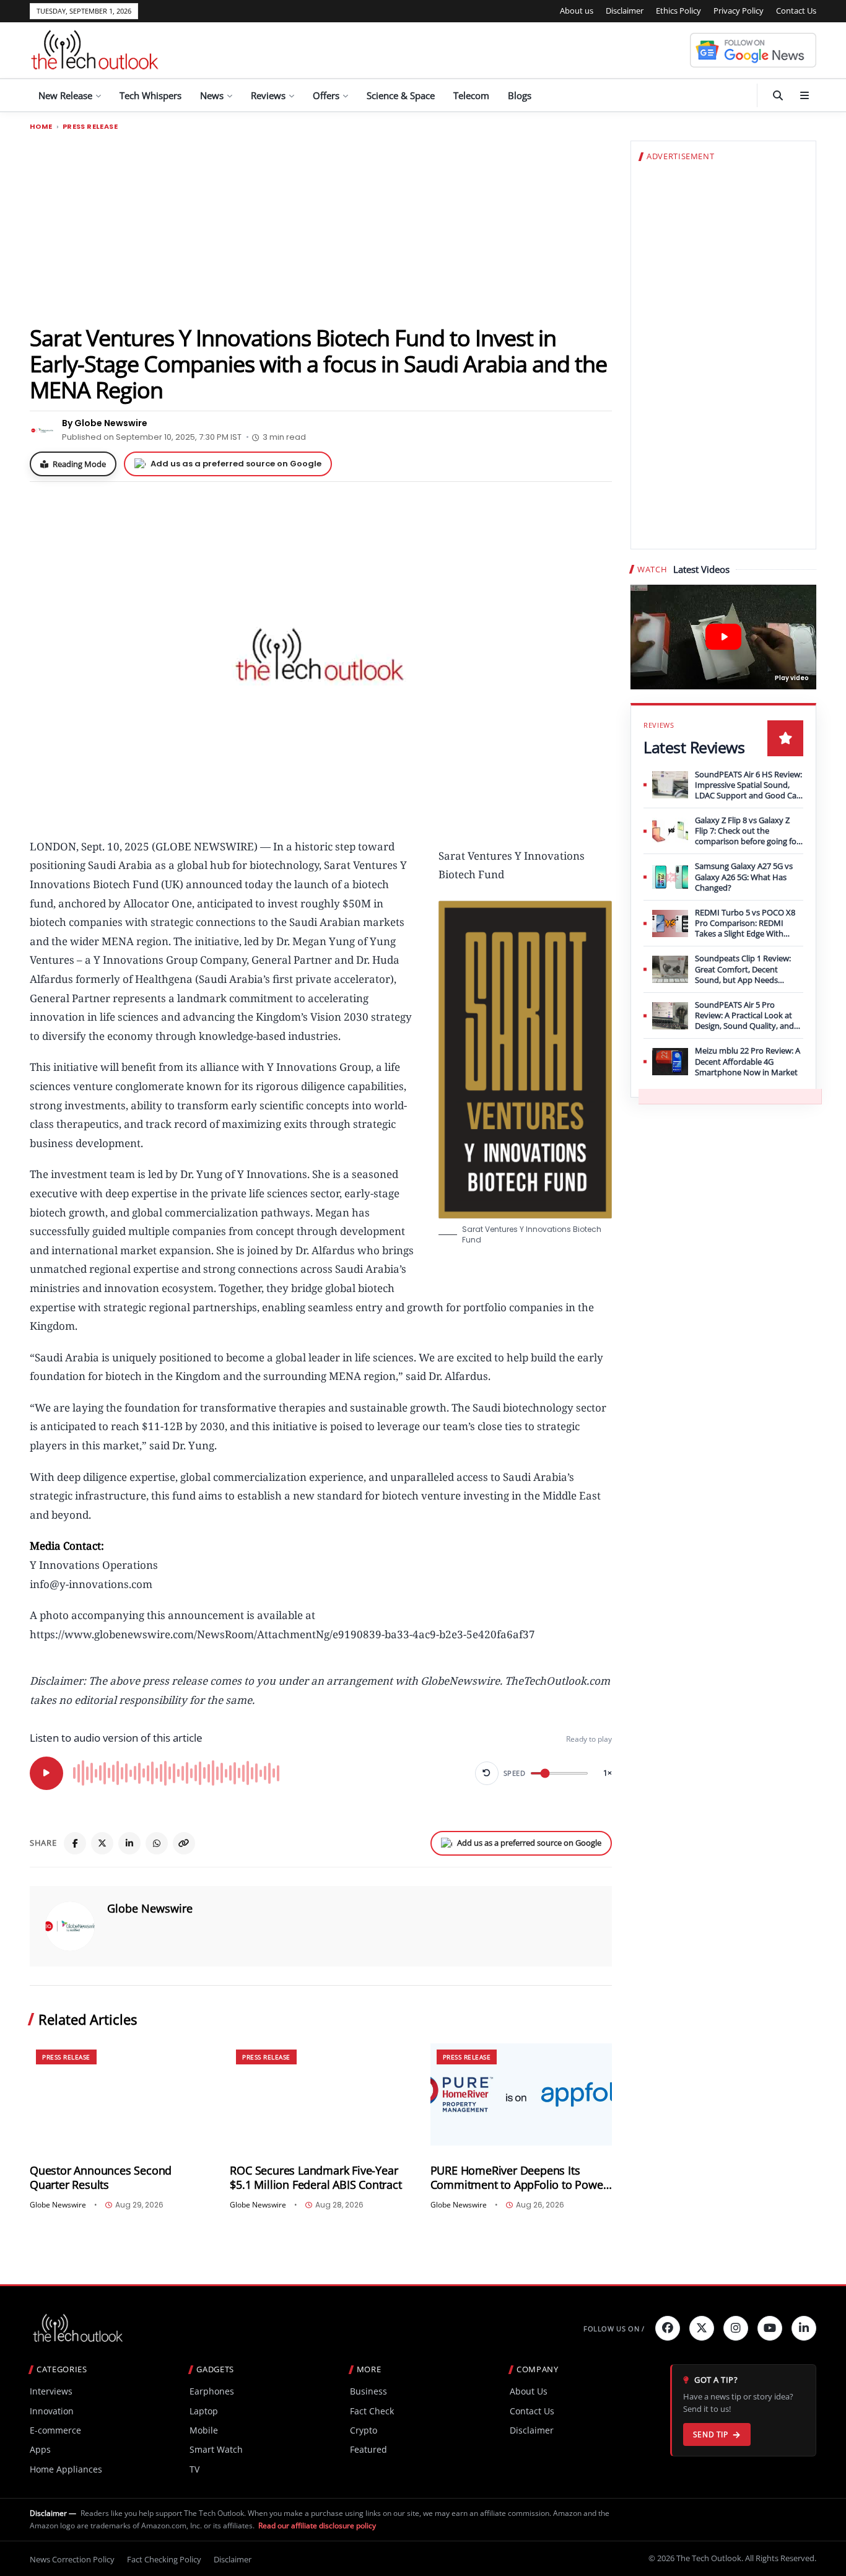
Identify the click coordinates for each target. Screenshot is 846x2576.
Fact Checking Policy (164, 2559)
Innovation (52, 2411)
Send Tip (711, 2434)
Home (41, 127)
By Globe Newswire (105, 423)
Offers (326, 95)
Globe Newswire (150, 1908)
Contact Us (796, 11)
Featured (368, 2449)
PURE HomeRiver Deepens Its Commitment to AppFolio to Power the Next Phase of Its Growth (519, 2178)
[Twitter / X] (102, 1843)
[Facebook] (75, 1843)
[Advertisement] (321, 227)
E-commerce (55, 2430)
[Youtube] (770, 2328)
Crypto (364, 2430)
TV (194, 2469)
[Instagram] (736, 2328)
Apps (40, 2449)
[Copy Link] (184, 1843)
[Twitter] (702, 2328)
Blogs (520, 95)
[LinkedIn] (129, 1843)
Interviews (51, 2391)
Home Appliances (66, 2469)
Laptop (204, 2411)
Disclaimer (625, 11)
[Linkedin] (804, 2328)
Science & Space (401, 95)
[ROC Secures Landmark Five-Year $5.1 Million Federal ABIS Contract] (321, 2094)
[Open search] (778, 95)
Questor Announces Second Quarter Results (101, 2178)
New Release (65, 95)
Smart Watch (216, 2449)
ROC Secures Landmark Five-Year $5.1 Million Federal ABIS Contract (316, 2178)
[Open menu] (805, 95)
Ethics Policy (678, 11)
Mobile (204, 2430)
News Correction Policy (72, 2559)
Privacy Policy (739, 11)
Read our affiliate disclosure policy (317, 2526)
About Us (529, 2391)
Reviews (268, 95)
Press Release (90, 127)
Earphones (212, 2391)
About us (577, 11)
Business (368, 2391)
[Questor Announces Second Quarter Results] (120, 2094)
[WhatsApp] (157, 1843)
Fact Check (372, 2411)
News (212, 95)
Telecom (471, 95)
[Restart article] (487, 1773)
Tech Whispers (150, 95)
